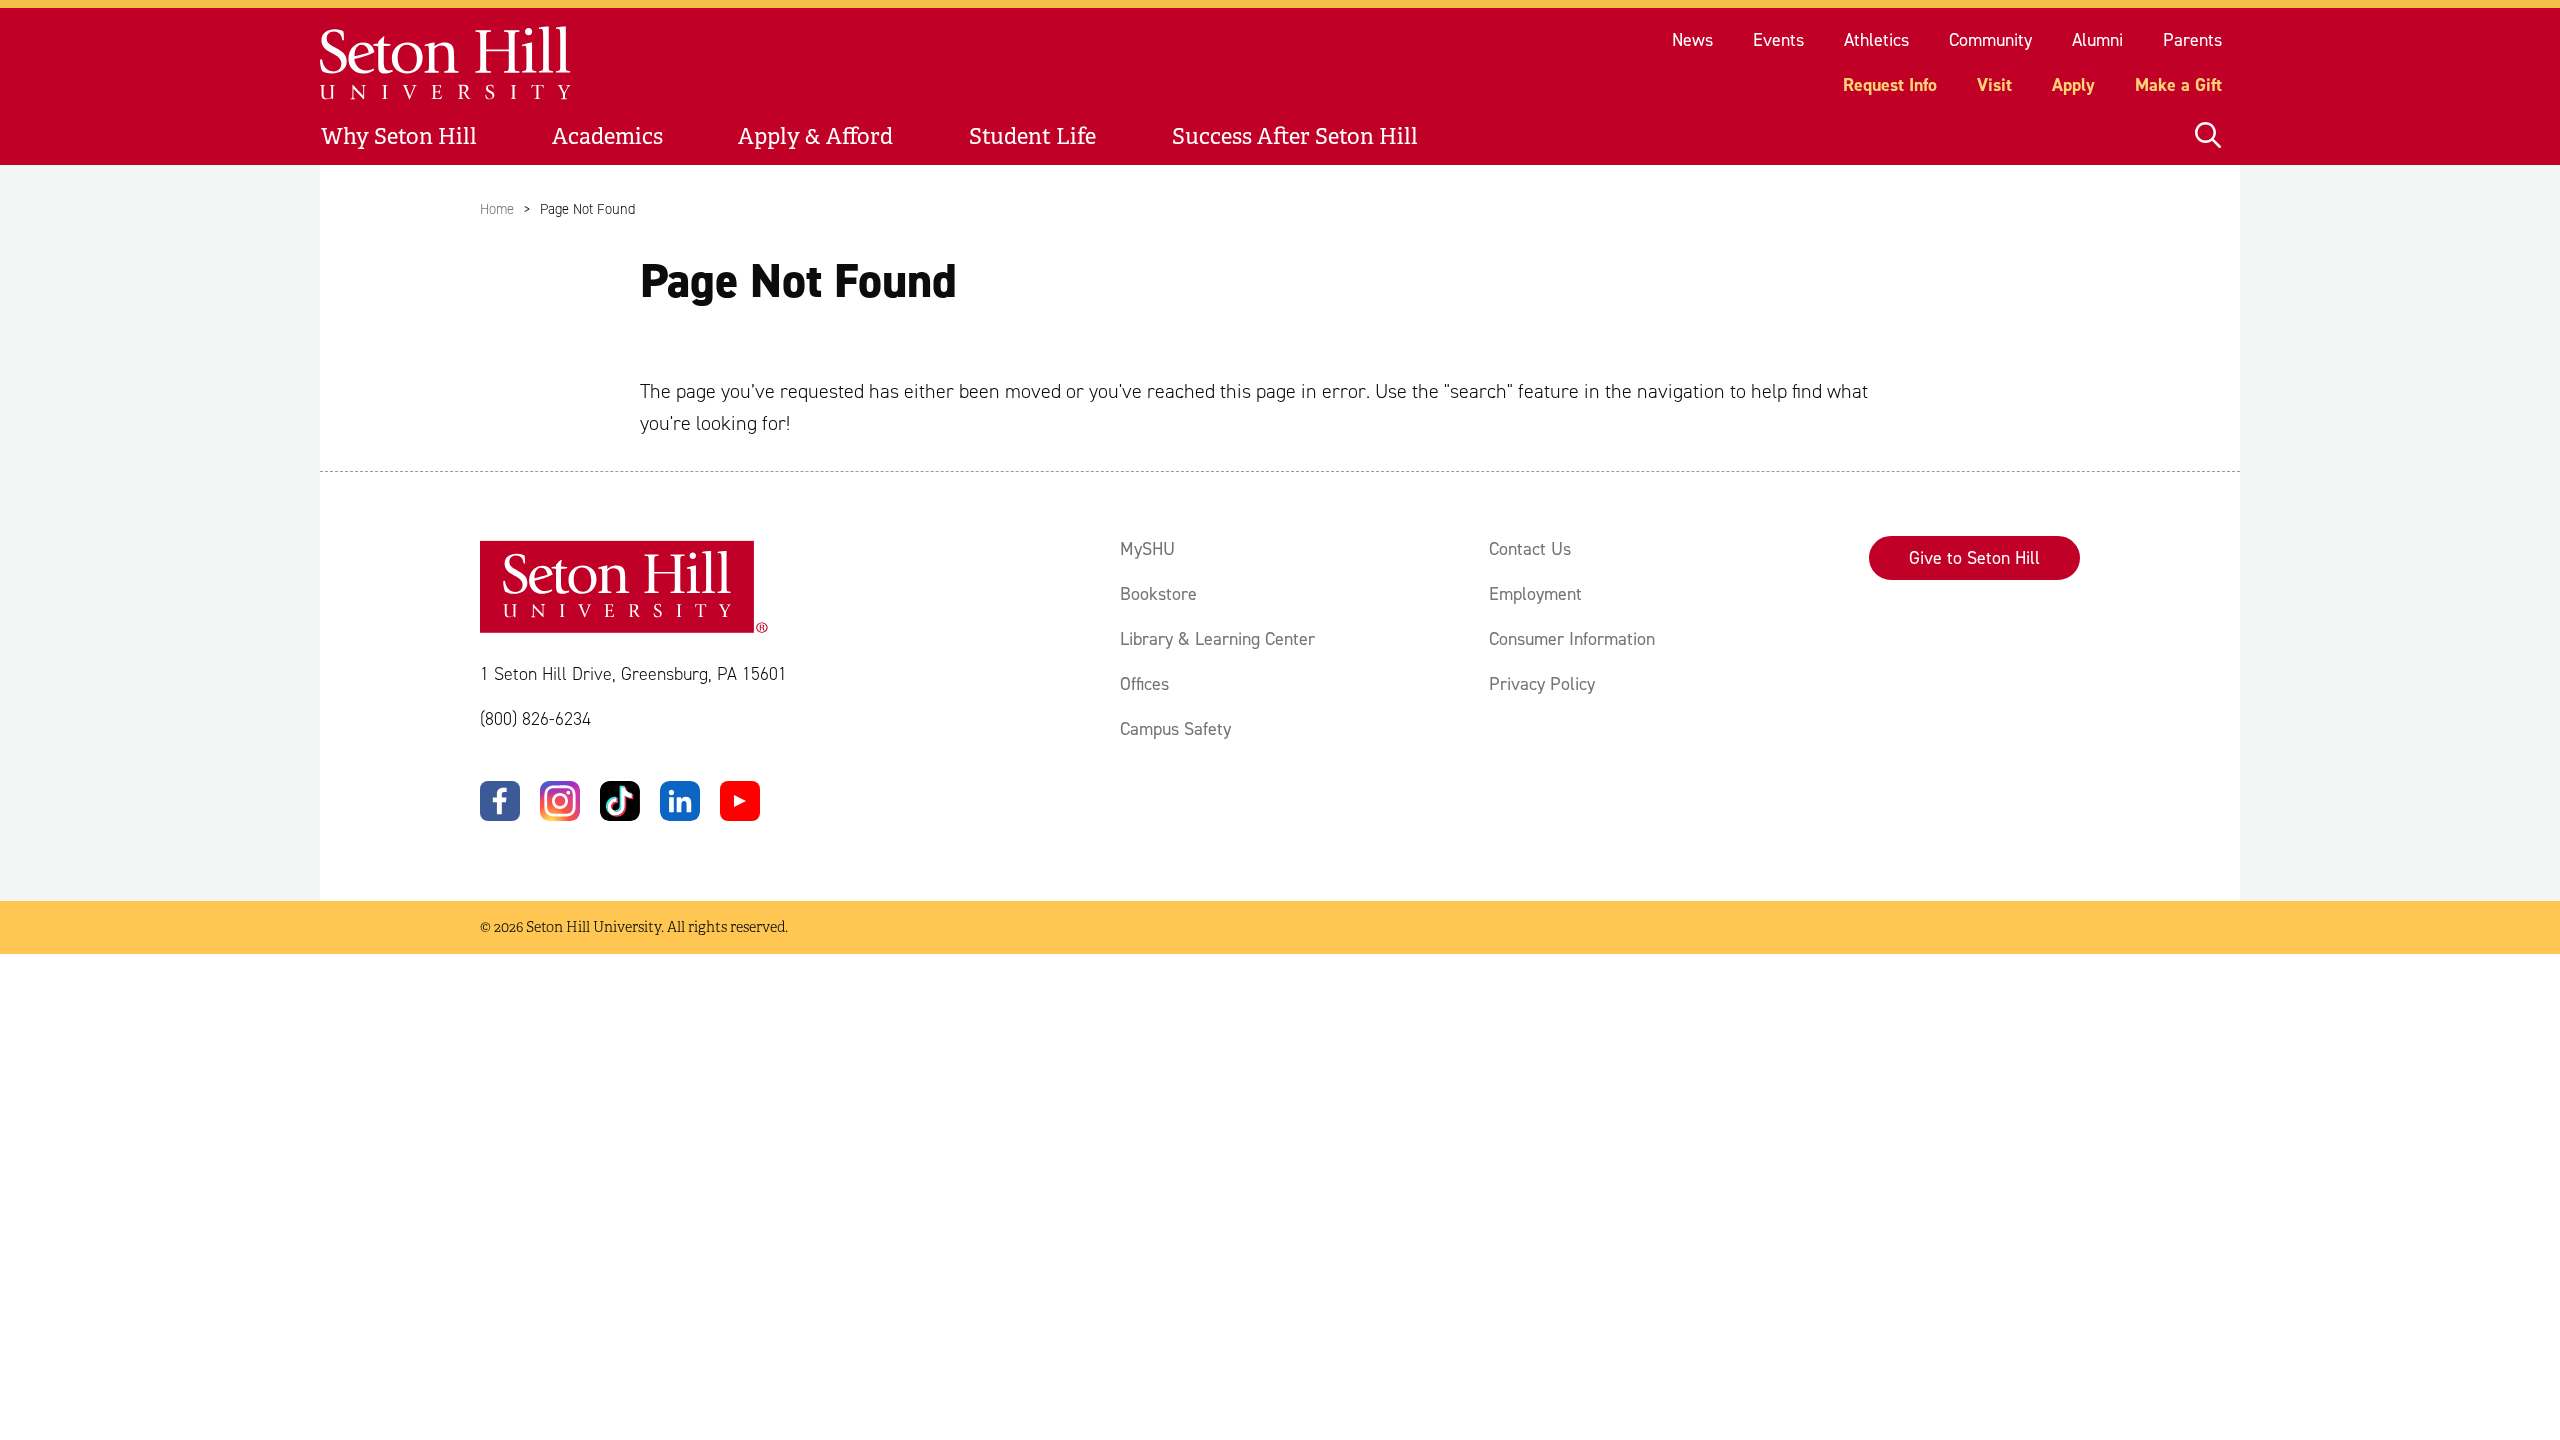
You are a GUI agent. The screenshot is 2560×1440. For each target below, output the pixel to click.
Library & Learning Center (1217, 639)
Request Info (1890, 85)
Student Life (1032, 136)
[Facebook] (500, 801)
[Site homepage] (446, 63)
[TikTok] (620, 801)
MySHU (1147, 549)
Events (1778, 40)
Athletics (1876, 40)
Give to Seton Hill (1974, 558)
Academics (607, 136)
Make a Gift (2178, 85)
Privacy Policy (1542, 684)
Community (1990, 40)
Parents (2192, 40)
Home (497, 209)
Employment (1535, 594)
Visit (1994, 85)
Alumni (2097, 40)
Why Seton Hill (399, 136)
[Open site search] (2208, 136)
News (1692, 40)
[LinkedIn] (680, 801)
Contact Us (1530, 549)
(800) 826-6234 (535, 719)
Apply (2073, 85)
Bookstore (1158, 594)
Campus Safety (1175, 729)
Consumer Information (1572, 639)
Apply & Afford (815, 136)
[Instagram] (560, 801)
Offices (1144, 684)
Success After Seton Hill (1295, 136)
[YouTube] (740, 801)
